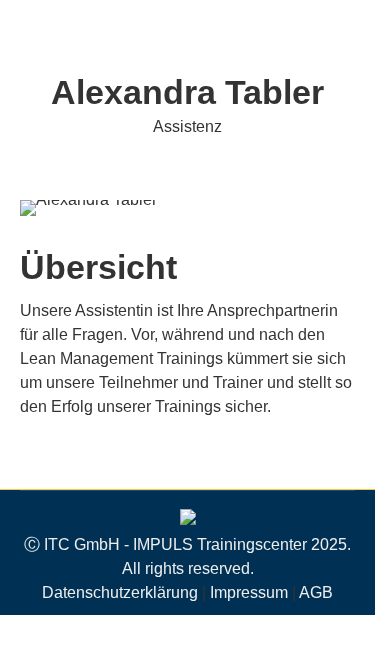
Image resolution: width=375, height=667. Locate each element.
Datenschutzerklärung (120, 592)
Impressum (249, 592)
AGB (316, 592)
